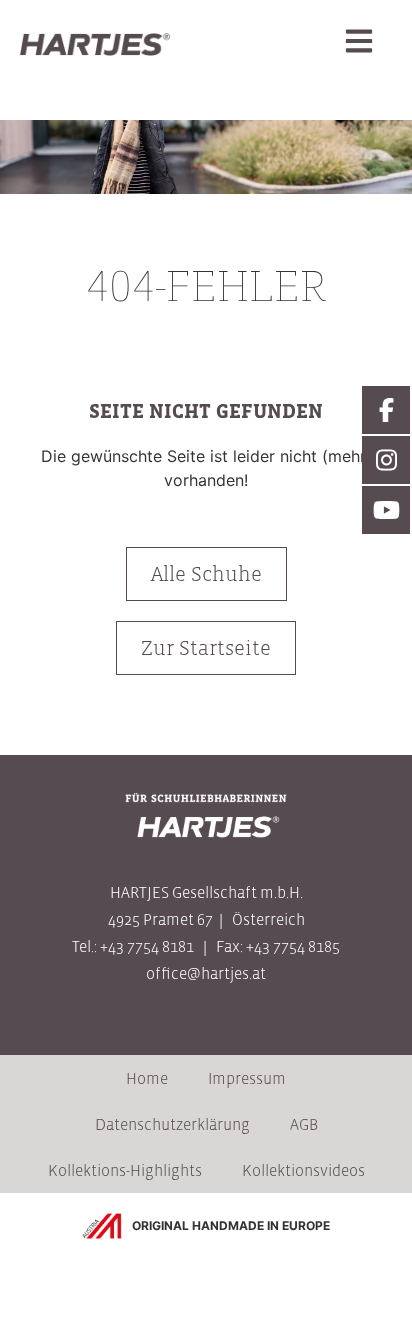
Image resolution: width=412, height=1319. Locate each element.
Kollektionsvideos (303, 1170)
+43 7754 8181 (147, 946)
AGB (304, 1124)
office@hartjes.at (206, 973)
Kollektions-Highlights (125, 1170)
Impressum (247, 1078)
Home (147, 1078)
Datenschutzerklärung (172, 1124)
